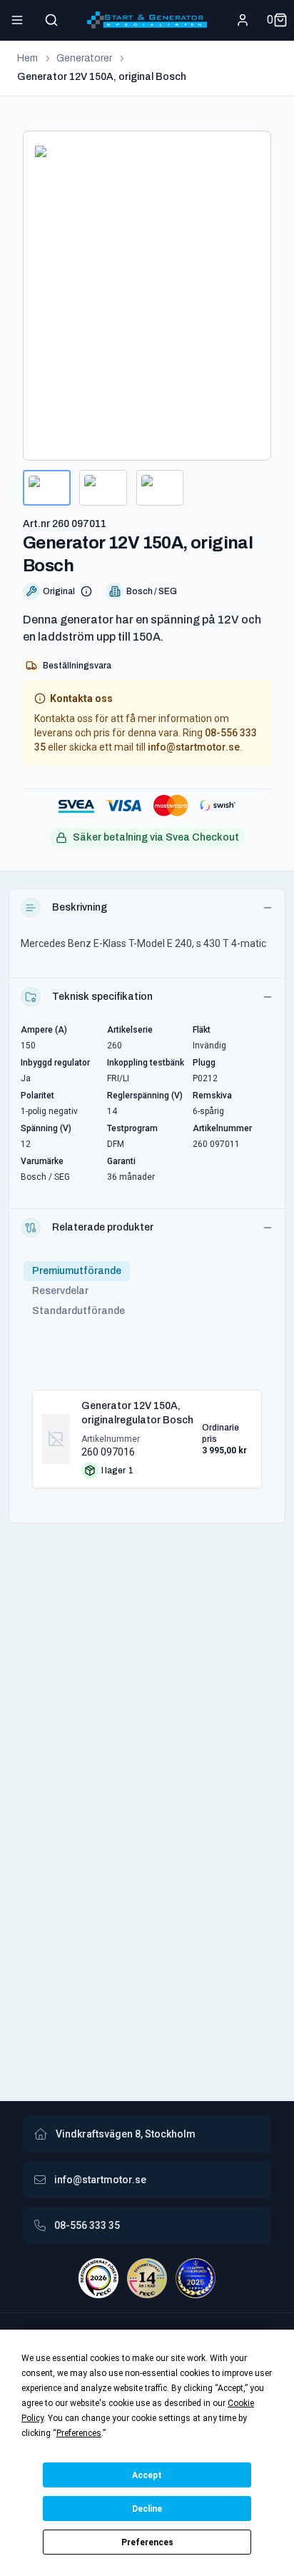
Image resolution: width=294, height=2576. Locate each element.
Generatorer (84, 58)
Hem (27, 58)
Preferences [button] (79, 2433)
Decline (147, 2509)
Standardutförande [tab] (78, 1311)
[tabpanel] (147, 1433)
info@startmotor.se (194, 747)
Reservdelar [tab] (60, 1291)
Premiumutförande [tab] (77, 1271)
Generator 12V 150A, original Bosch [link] (102, 77)
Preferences (147, 2542)
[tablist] (78, 1291)
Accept (147, 2475)
